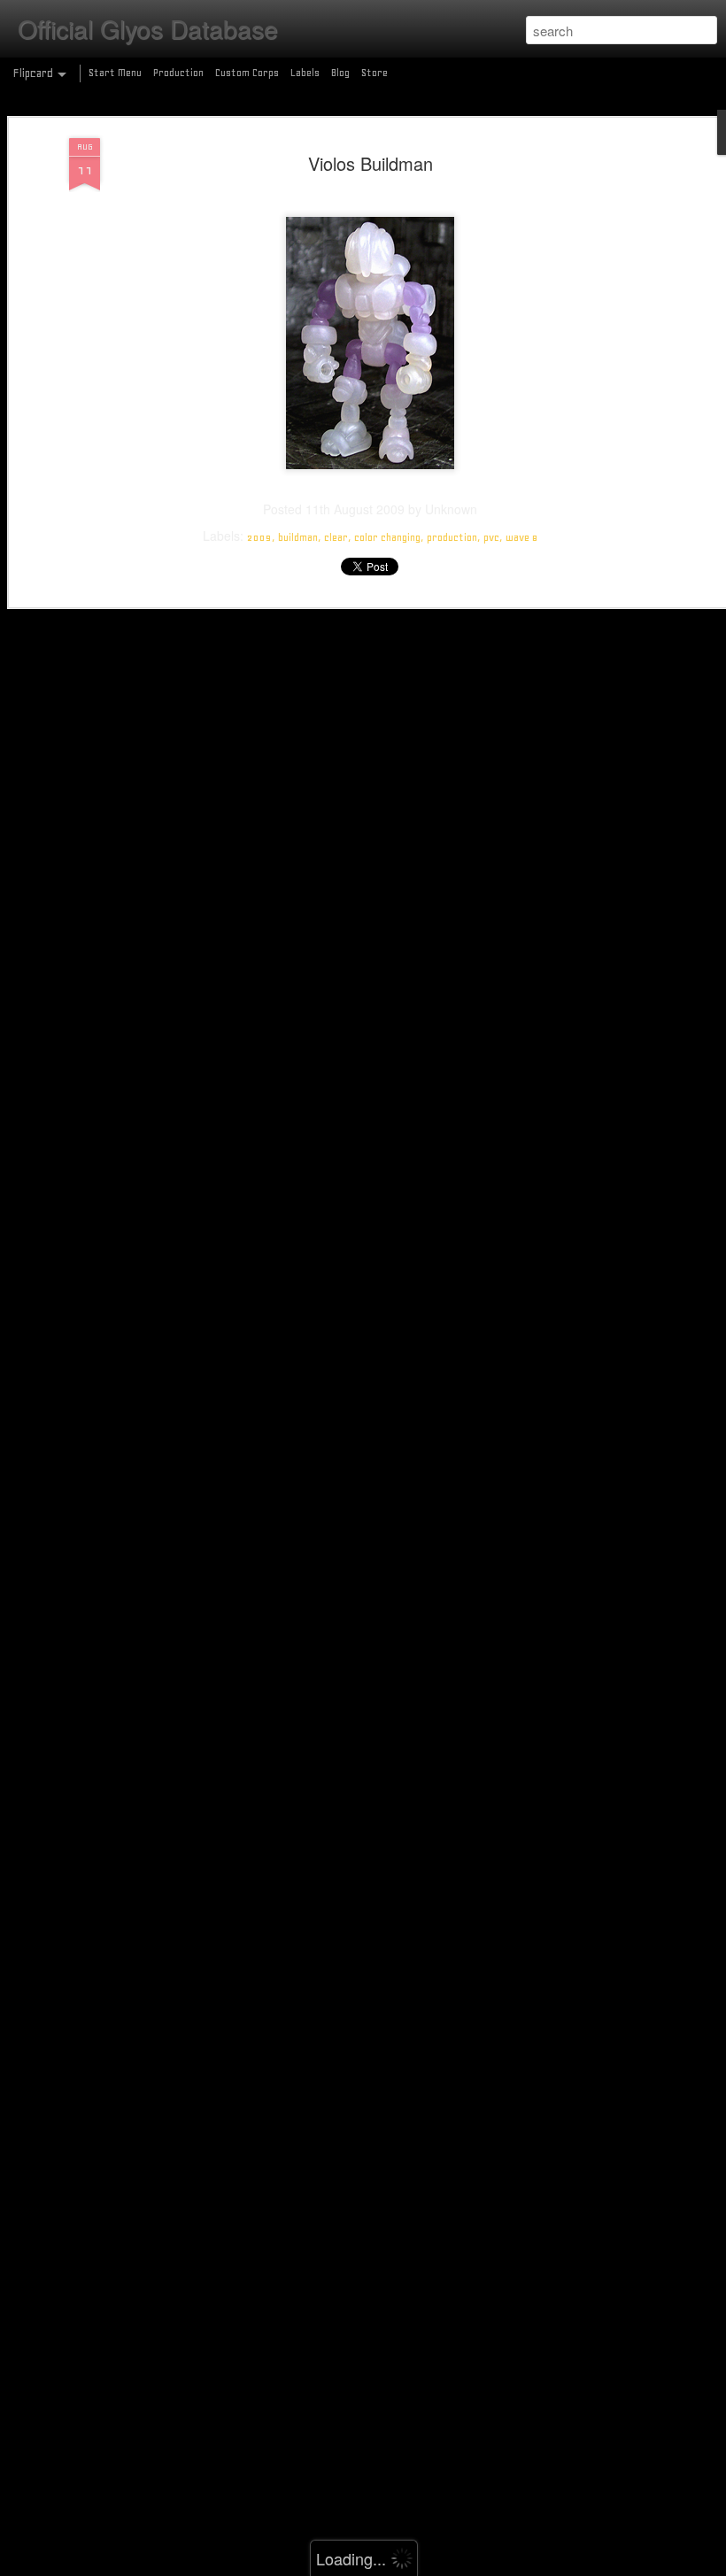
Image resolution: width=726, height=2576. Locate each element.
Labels (305, 73)
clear (336, 537)
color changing (387, 537)
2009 (259, 537)
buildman (298, 537)
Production (178, 73)
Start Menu (115, 73)
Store (375, 73)
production (452, 537)
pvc (491, 537)
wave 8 (522, 537)
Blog (340, 73)
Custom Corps (247, 73)
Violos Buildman (371, 163)
